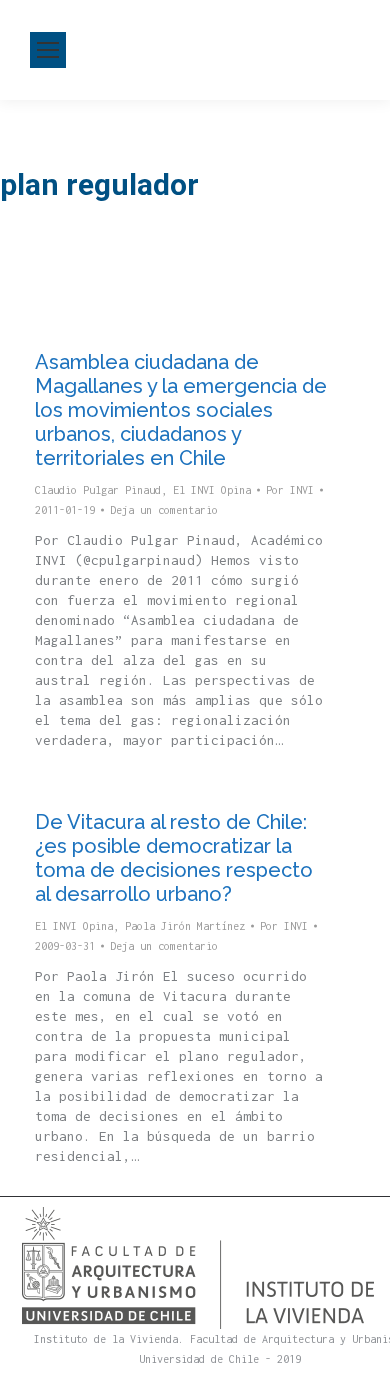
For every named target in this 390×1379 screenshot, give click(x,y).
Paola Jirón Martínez (185, 926)
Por (290, 490)
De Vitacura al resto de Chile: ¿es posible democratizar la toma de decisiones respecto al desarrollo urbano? (174, 858)
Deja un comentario (164, 510)
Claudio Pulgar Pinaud (98, 490)
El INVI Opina (212, 490)
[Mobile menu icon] (48, 50)
